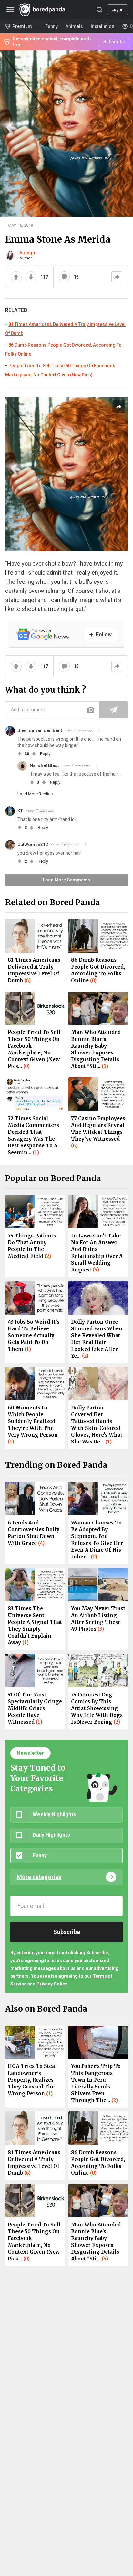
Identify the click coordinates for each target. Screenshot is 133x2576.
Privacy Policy (52, 1984)
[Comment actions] (99, 730)
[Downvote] (31, 277)
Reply (45, 754)
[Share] (117, 277)
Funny (51, 26)
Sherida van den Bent (40, 730)
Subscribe (114, 42)
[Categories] (10, 10)
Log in (118, 10)
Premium (22, 26)
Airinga (27, 253)
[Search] (99, 10)
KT (20, 811)
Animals (74, 26)
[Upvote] (16, 277)
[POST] (114, 710)
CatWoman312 (33, 845)
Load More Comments (66, 880)
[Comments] (64, 277)
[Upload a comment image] (91, 710)
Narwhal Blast (44, 765)
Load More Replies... (36, 794)
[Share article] (119, 407)
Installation (102, 26)
